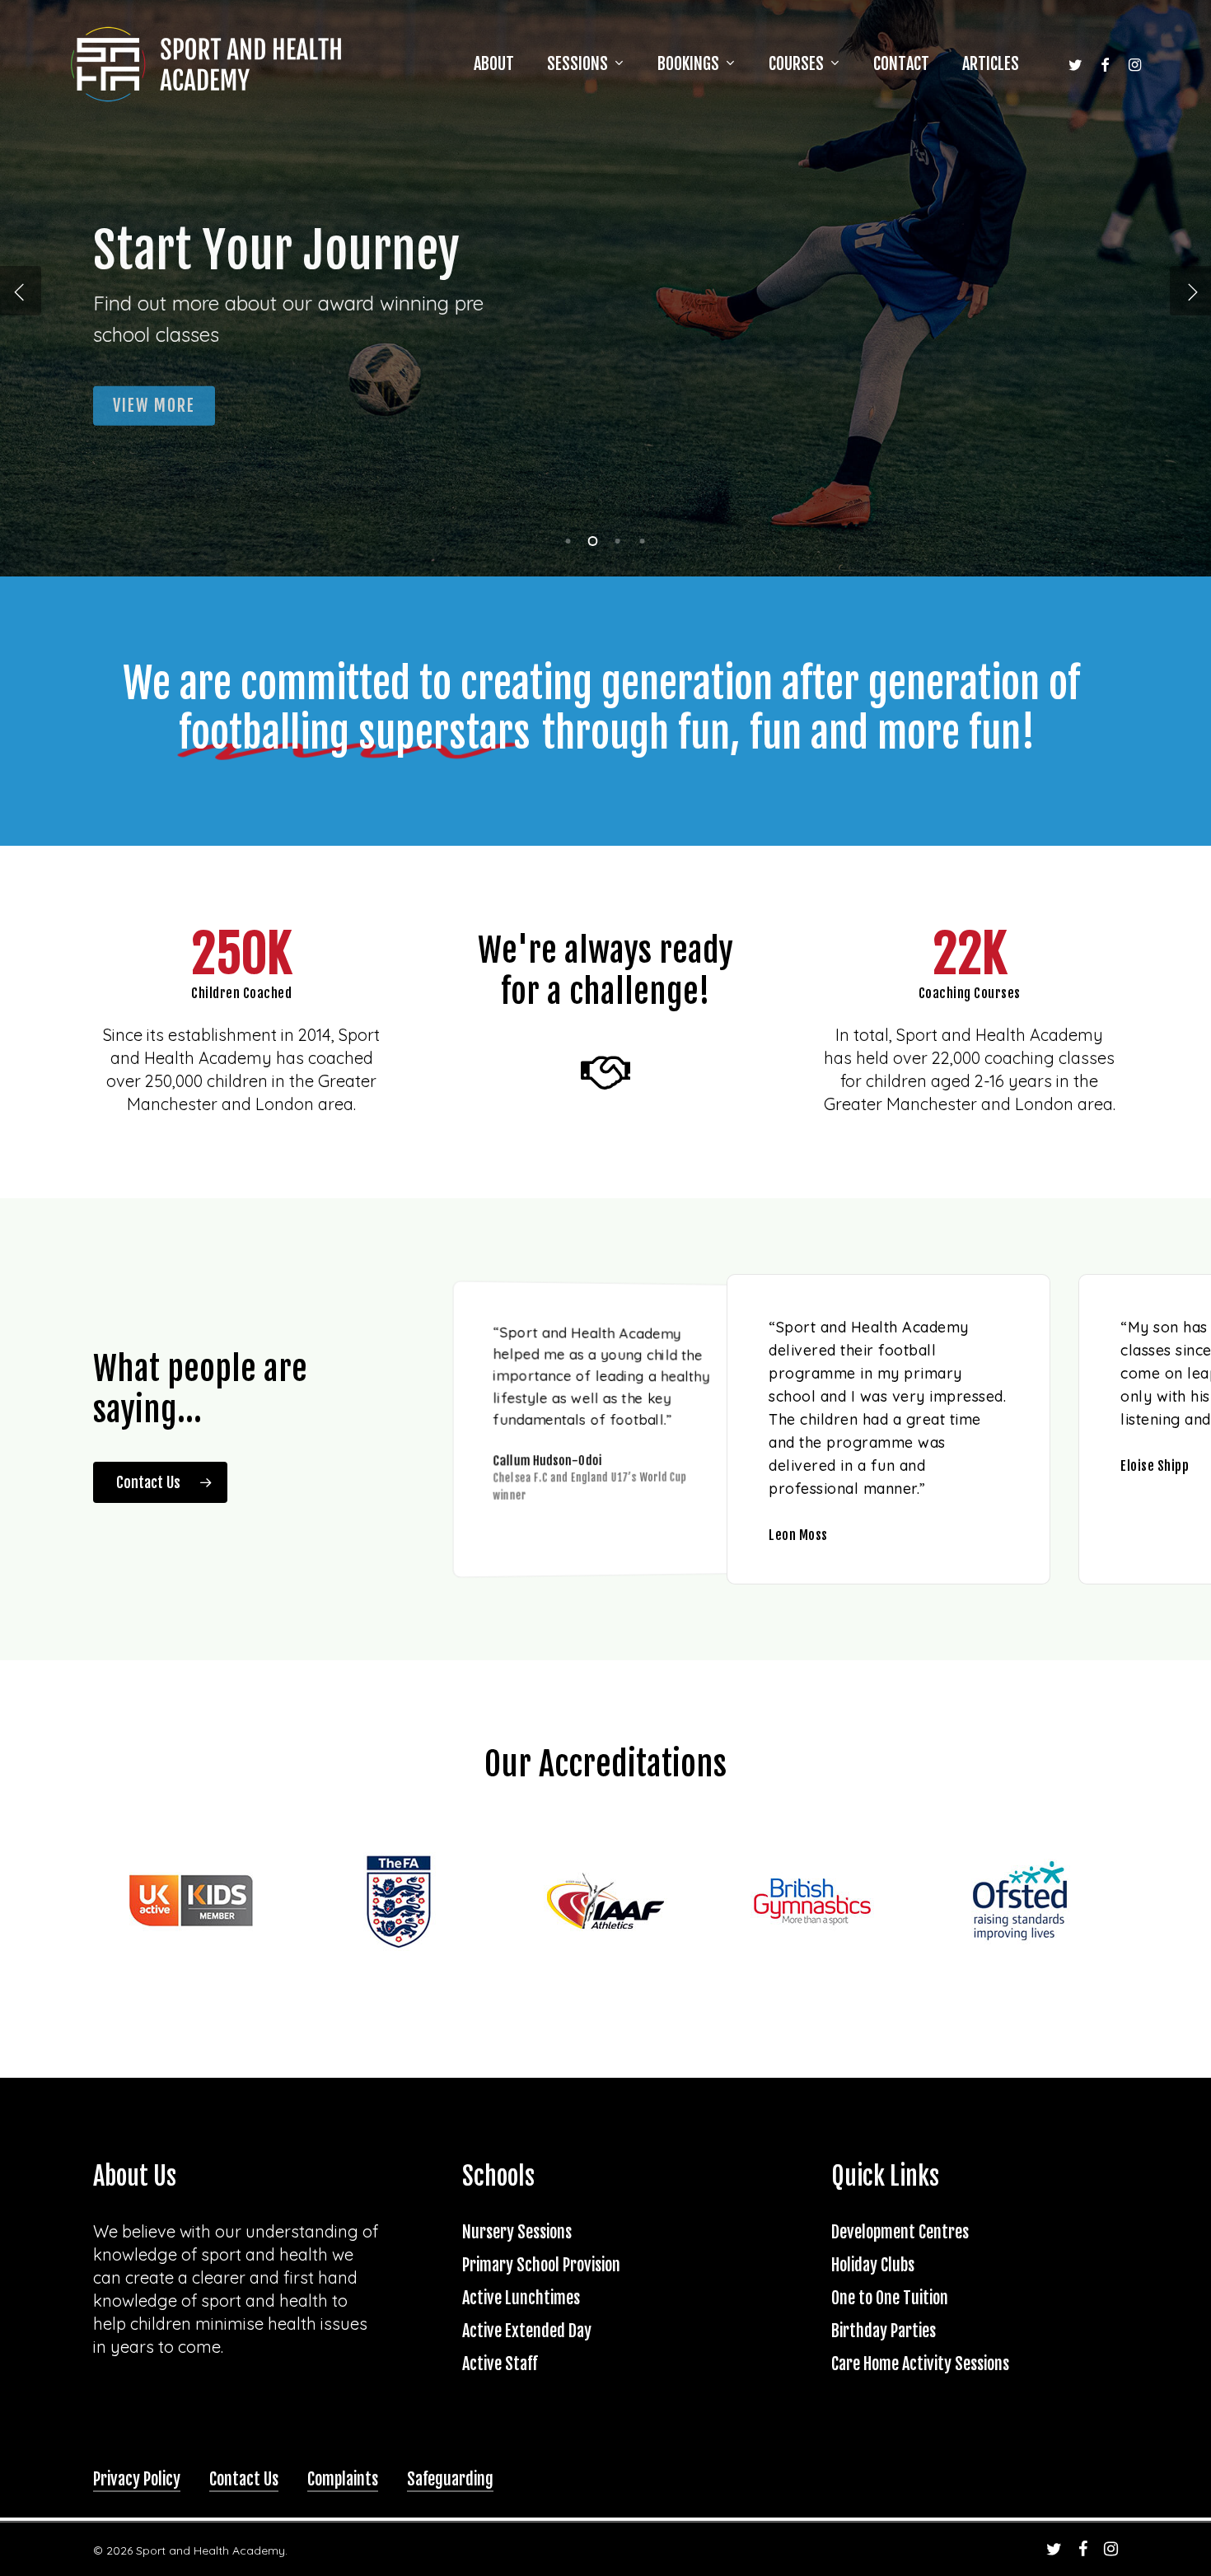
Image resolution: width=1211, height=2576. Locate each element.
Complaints (343, 2479)
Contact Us (244, 2479)
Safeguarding (450, 2479)
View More (154, 397)
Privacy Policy (137, 2479)
